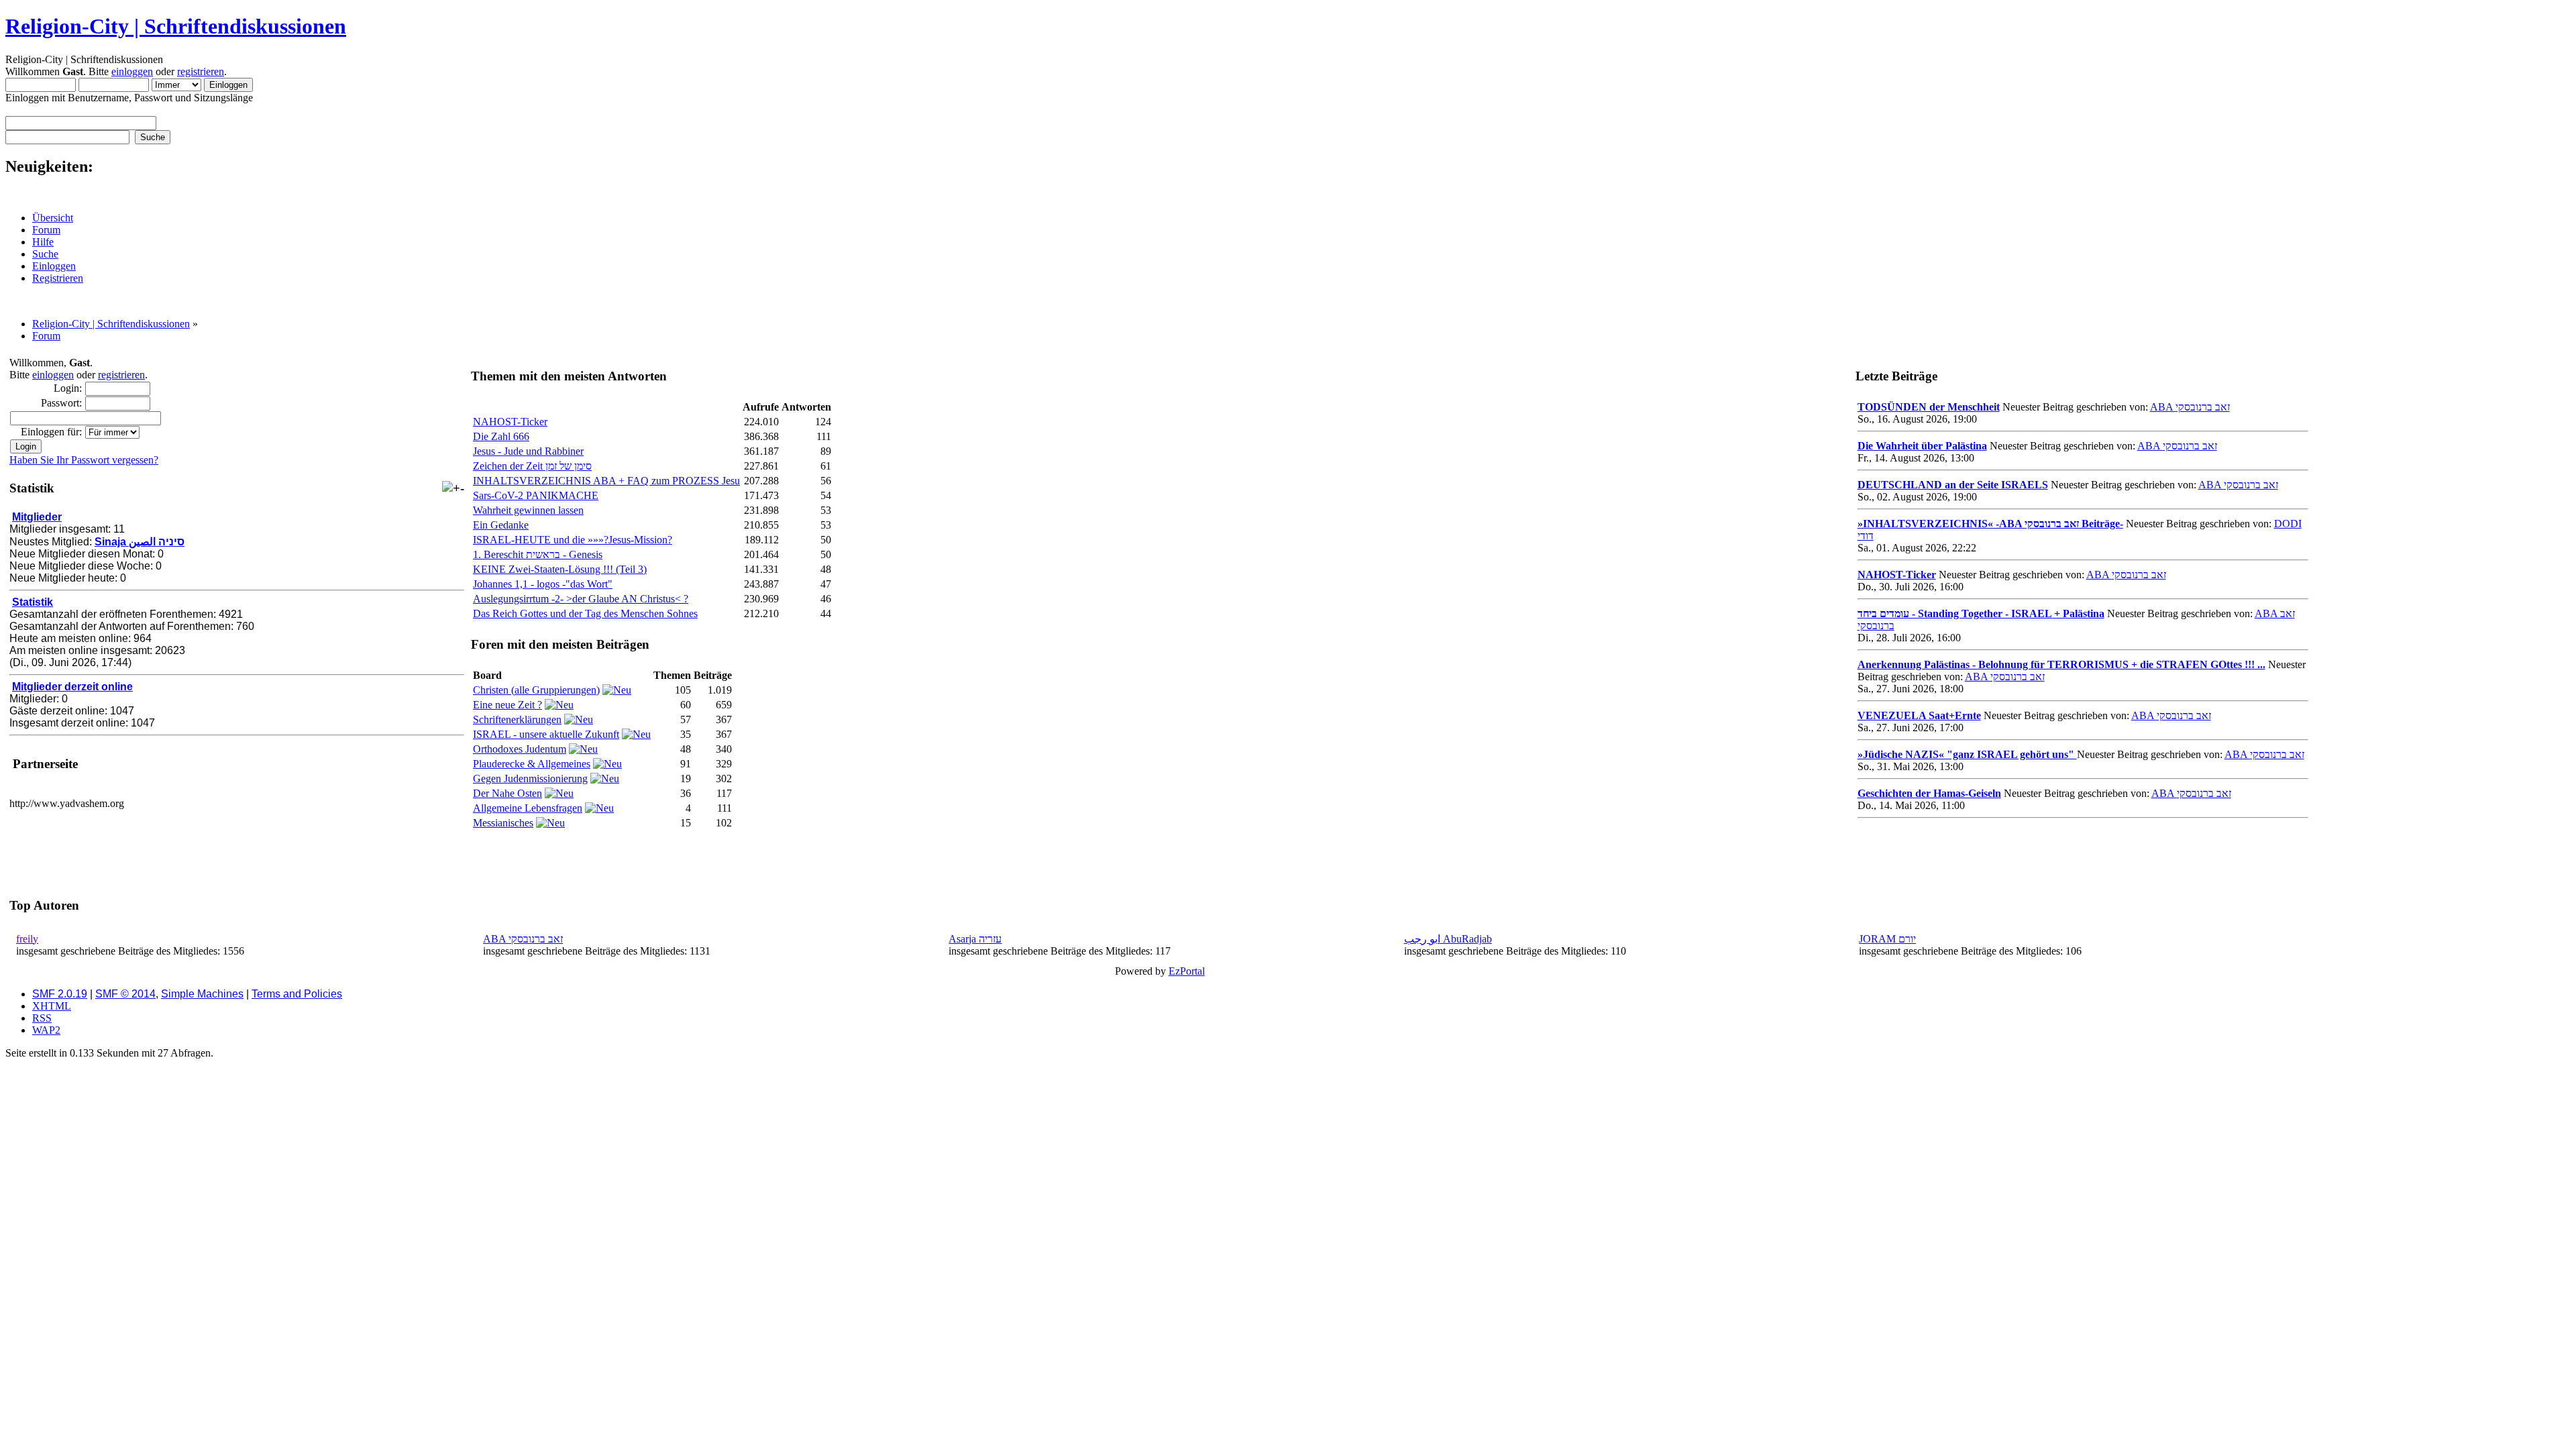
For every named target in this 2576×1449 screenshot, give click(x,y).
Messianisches (503, 823)
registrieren (201, 71)
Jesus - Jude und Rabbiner (528, 451)
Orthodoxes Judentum (520, 749)
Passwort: (61, 403)
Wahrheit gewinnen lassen (528, 510)
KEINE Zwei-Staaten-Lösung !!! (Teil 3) (560, 569)
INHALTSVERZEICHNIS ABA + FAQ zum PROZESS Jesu (606, 481)
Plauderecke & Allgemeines (532, 764)
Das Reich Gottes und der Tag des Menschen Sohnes (585, 613)
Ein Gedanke (501, 525)
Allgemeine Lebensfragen (528, 808)
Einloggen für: (51, 432)
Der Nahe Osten (507, 793)
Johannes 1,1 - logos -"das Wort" (543, 584)
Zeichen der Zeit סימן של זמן (532, 466)
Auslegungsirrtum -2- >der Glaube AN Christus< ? (581, 599)
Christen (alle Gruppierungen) (536, 690)
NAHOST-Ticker (510, 422)
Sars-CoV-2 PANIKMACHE (536, 495)
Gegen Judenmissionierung (530, 779)
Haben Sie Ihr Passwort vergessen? (84, 460)
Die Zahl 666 (501, 436)
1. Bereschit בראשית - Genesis (538, 554)
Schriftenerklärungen (517, 719)
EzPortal (1187, 971)
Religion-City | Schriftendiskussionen (176, 26)
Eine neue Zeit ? (507, 705)
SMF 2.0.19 (60, 994)
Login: (68, 388)
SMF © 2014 (125, 994)
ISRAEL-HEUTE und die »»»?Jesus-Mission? (573, 540)
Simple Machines (202, 994)
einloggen (132, 71)
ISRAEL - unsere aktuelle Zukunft (546, 734)
